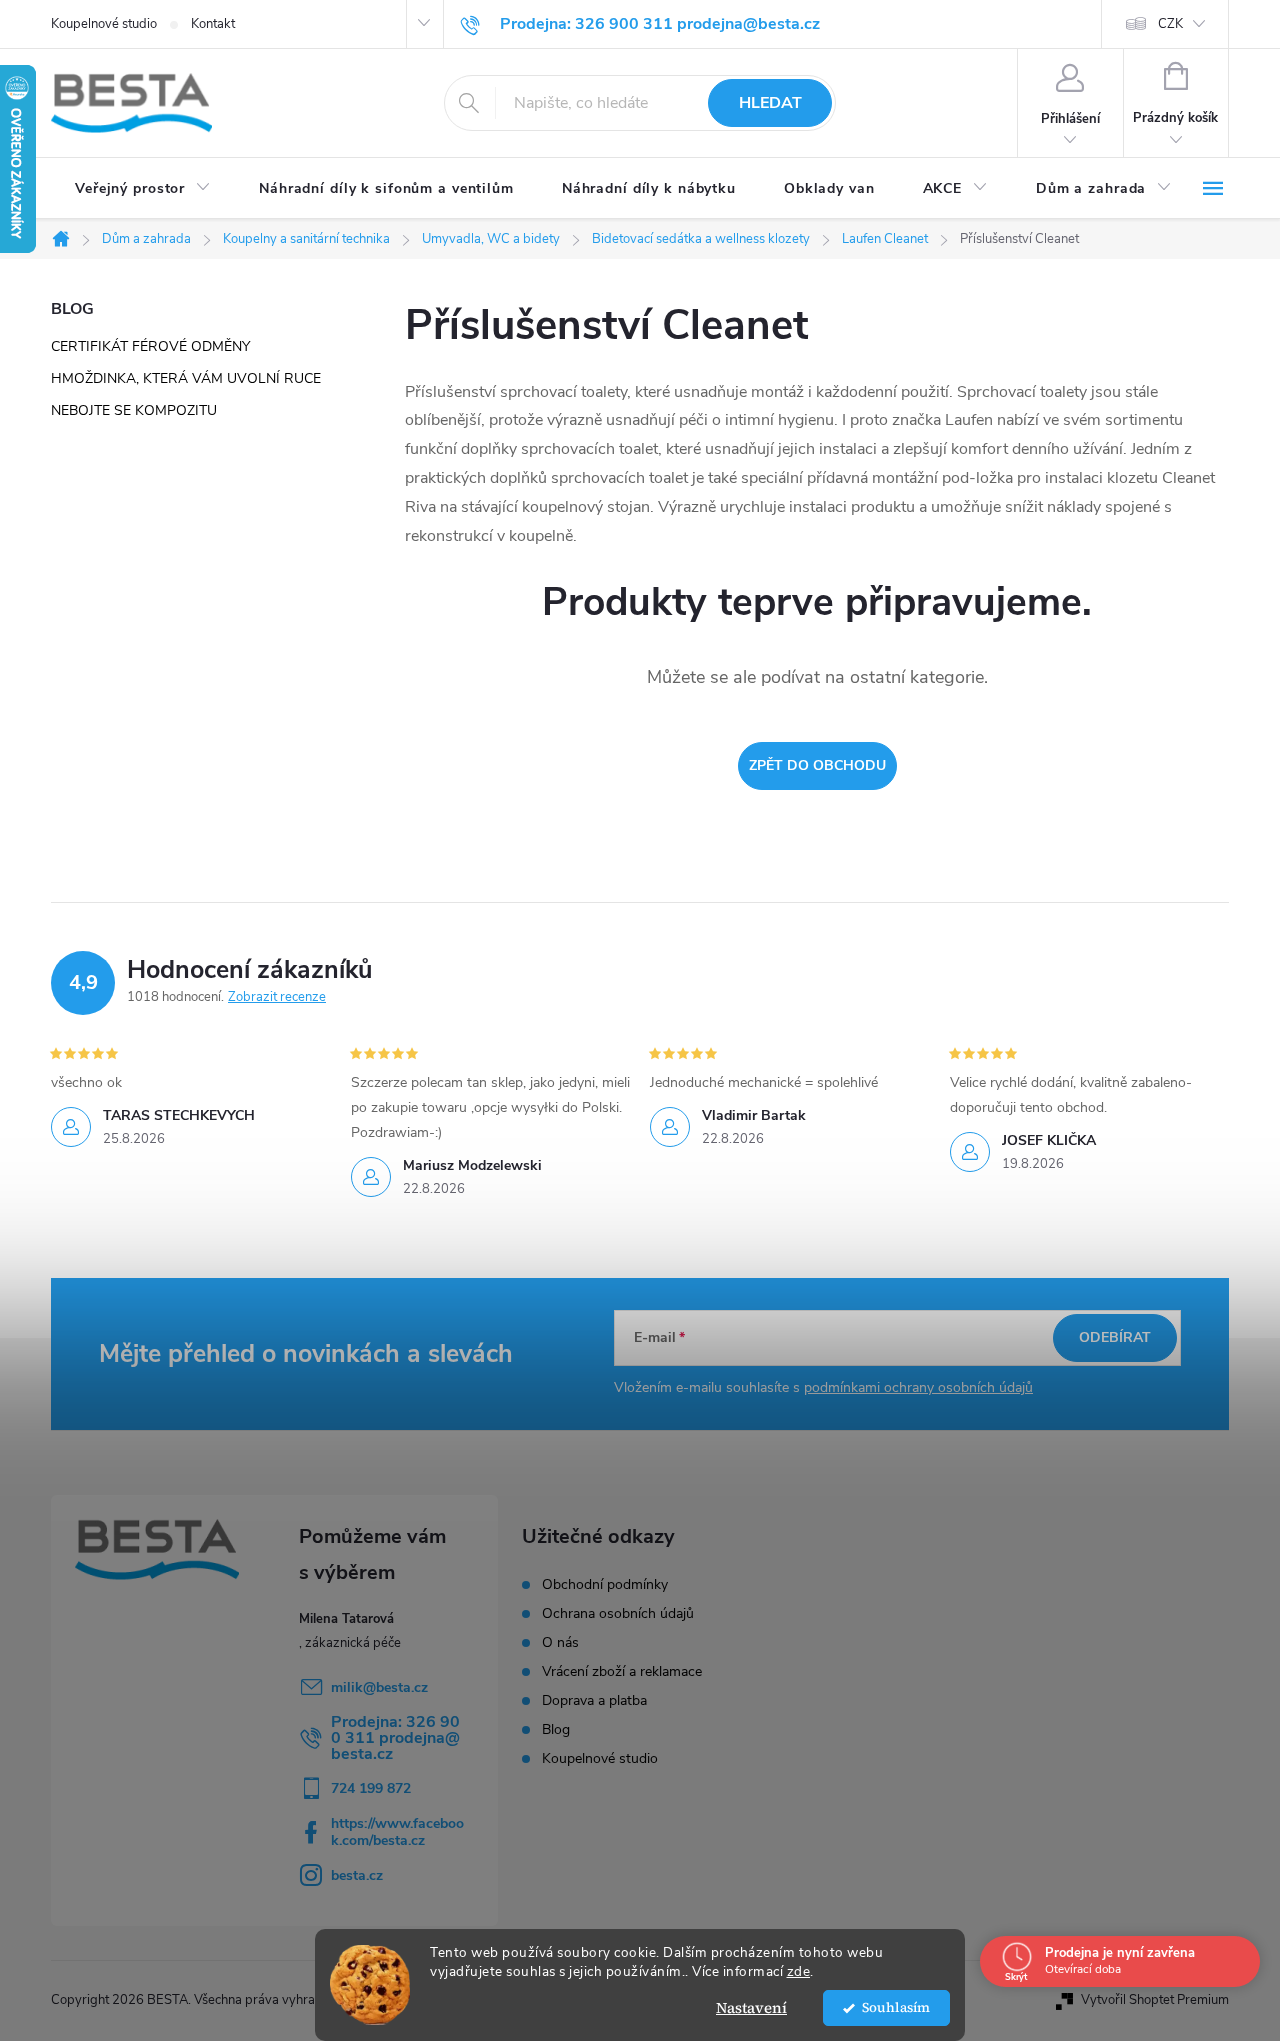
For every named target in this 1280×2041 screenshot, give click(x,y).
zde (799, 1971)
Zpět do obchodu (817, 765)
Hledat (770, 103)
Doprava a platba (594, 1701)
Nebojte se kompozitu (134, 410)
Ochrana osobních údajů (618, 1614)
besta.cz (357, 1875)
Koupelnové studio (104, 24)
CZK (1170, 24)
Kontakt (213, 24)
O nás (560, 1643)
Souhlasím (896, 2007)
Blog (556, 1730)
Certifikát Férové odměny (150, 346)
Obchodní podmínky (605, 1585)
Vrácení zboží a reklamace (622, 1672)
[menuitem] (143, 189)
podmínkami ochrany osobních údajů (918, 1387)
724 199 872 (371, 1788)
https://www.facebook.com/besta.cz (397, 1832)
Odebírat (1115, 1337)
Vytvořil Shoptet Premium (1155, 2000)
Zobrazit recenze (277, 997)
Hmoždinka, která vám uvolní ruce (186, 378)
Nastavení (751, 2007)
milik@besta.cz (379, 1687)
